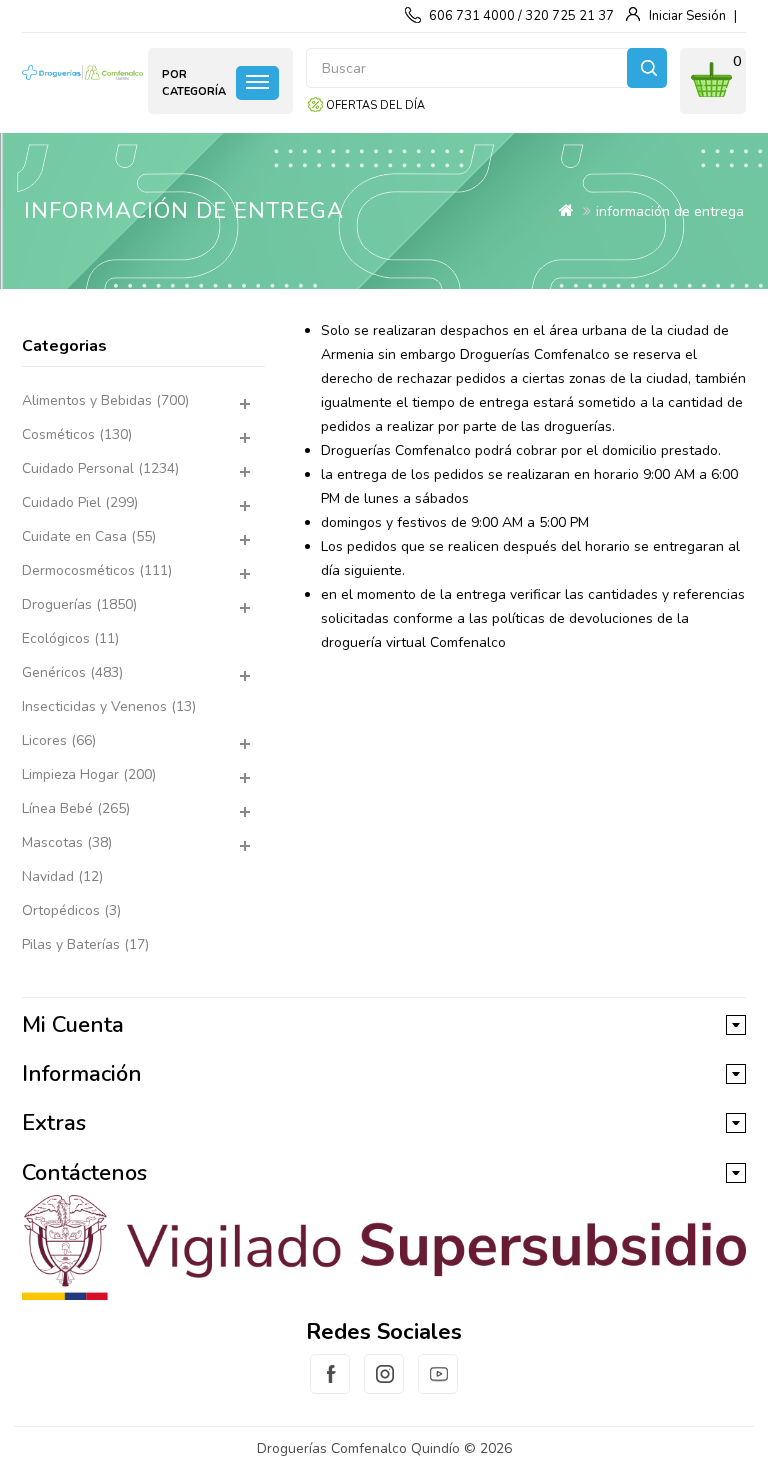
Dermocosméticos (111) (97, 570)
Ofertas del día (375, 105)
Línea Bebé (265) (76, 808)
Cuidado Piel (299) (80, 502)
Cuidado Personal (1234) (100, 468)
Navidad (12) (62, 876)
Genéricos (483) (72, 672)
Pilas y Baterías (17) (85, 944)
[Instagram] (384, 1386)
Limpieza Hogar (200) (89, 774)
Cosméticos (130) (77, 434)
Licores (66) (59, 740)
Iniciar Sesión (687, 16)
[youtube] (438, 1386)
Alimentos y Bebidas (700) (105, 400)
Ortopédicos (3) (71, 910)
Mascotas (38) (67, 842)
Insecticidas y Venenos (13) (109, 706)
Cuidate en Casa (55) (89, 536)
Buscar (647, 68)
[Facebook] (330, 1386)
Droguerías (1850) (79, 604)
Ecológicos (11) (70, 638)
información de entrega (670, 211)
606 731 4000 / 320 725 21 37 (521, 16)
